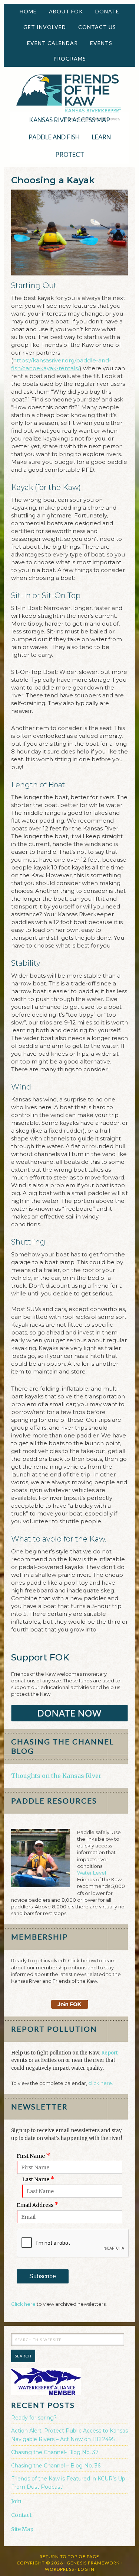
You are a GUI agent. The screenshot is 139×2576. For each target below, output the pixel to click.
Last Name (39, 2179)
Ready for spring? (34, 2418)
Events (98, 43)
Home (28, 11)
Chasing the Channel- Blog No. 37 (55, 2452)
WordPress (59, 2569)
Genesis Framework (93, 2563)
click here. (101, 2083)
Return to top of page (69, 2556)
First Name (34, 2156)
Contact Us (97, 27)
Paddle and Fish (51, 137)
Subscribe (43, 2276)
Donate (105, 11)
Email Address (38, 2205)
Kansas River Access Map (69, 120)
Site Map (22, 2529)
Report (110, 2053)
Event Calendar (52, 43)
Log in (86, 2569)
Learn (99, 137)
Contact (21, 2515)
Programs (67, 59)
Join (16, 2501)
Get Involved (42, 27)
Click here (23, 2304)
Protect (67, 154)
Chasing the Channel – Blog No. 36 (56, 2466)
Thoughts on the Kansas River (56, 1776)
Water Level (92, 1873)
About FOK (63, 11)
